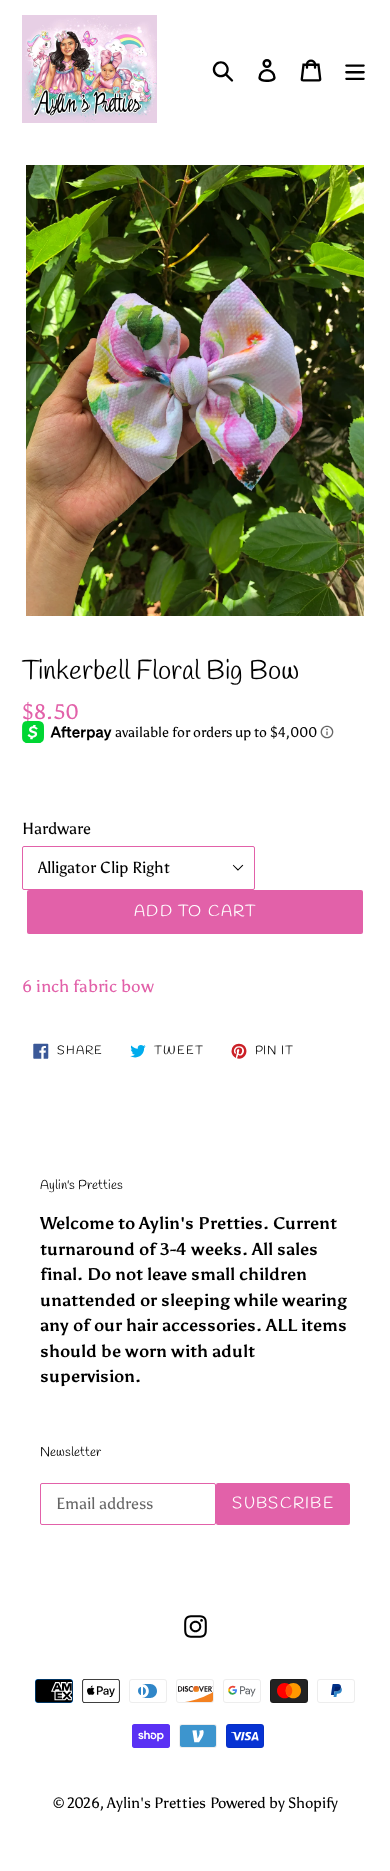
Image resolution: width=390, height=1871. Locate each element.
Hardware (56, 828)
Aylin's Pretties (156, 1803)
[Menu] (355, 69)
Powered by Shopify (274, 1803)
